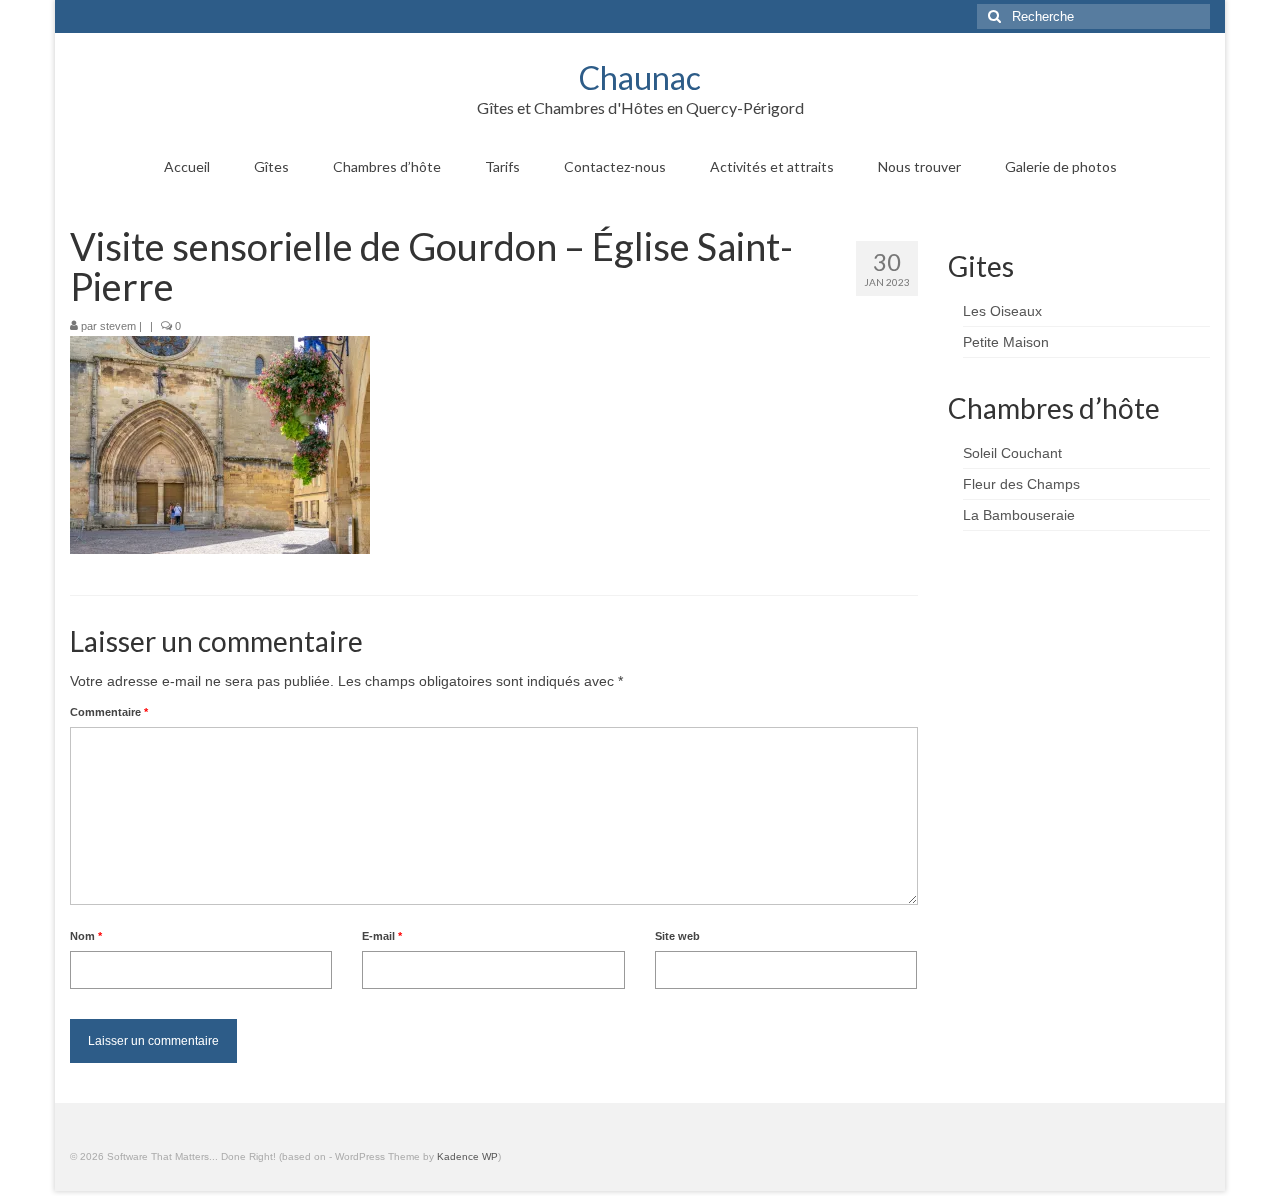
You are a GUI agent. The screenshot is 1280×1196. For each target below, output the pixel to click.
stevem (118, 326)
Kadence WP (467, 1156)
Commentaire (109, 712)
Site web (677, 936)
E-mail (382, 936)
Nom (86, 936)
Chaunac (640, 77)
